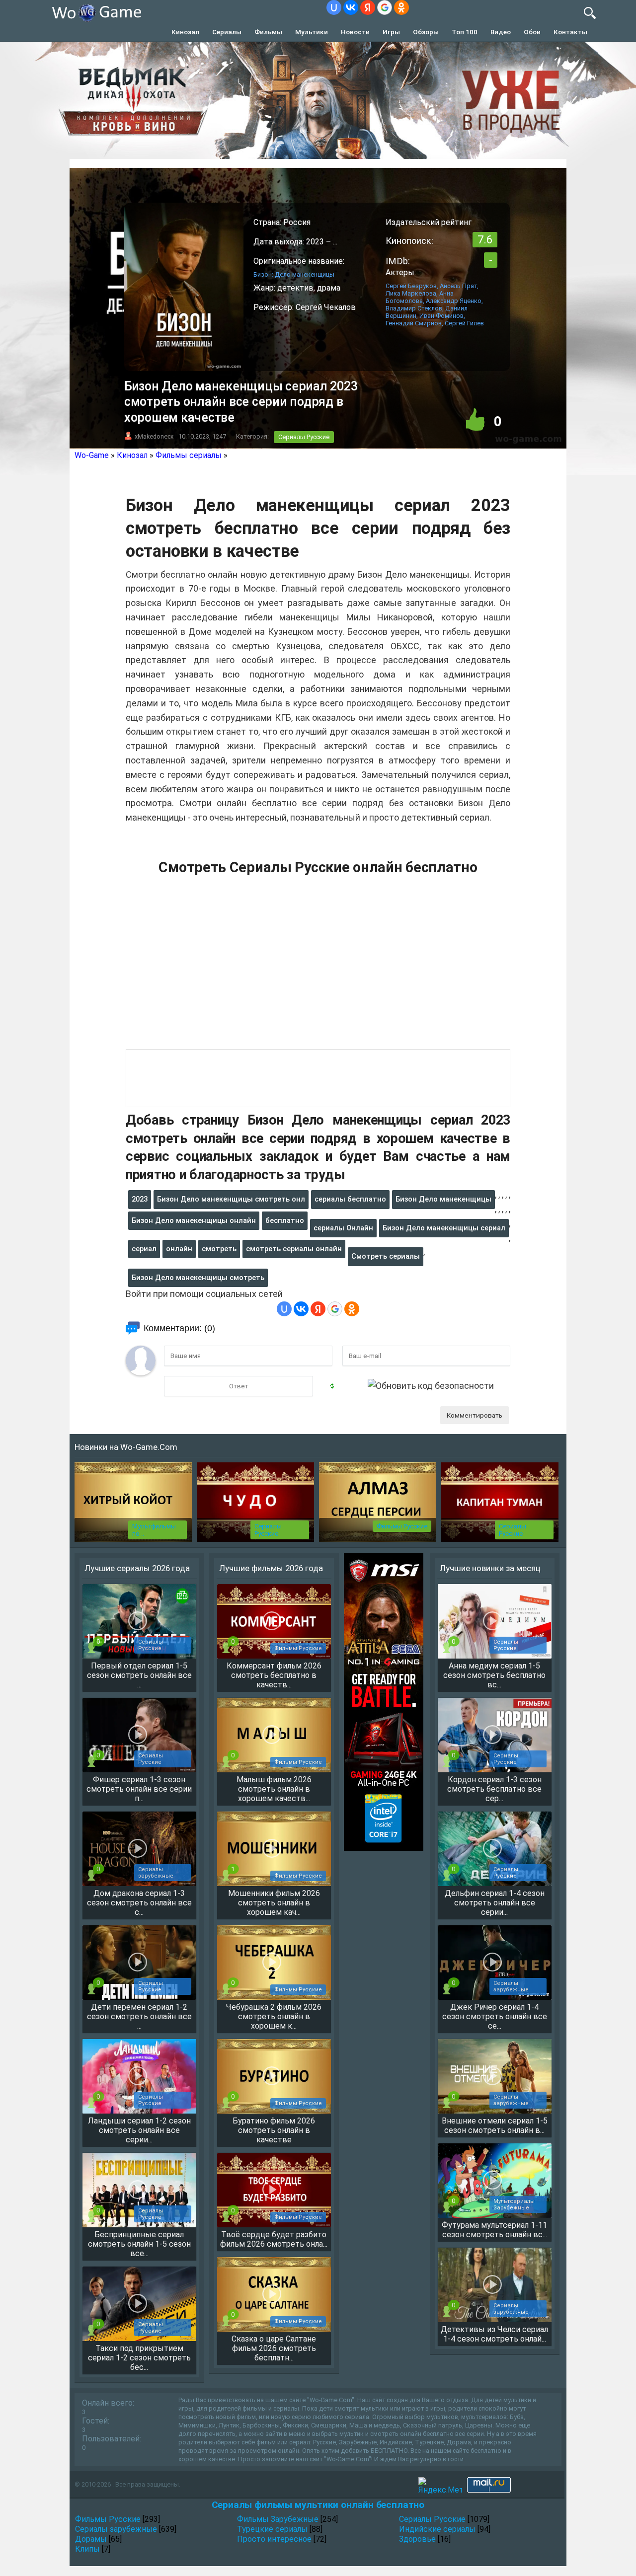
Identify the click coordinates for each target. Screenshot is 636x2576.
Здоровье (417, 2539)
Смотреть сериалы (386, 1256)
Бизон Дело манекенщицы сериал (444, 1228)
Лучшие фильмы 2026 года (271, 1568)
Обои (532, 32)
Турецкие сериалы (272, 2529)
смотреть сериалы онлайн (294, 1249)
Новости (355, 32)
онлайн (179, 1249)
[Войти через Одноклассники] (401, 7)
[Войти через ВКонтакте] (351, 7)
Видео (501, 32)
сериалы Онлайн (343, 1228)
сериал (144, 1249)
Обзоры (426, 32)
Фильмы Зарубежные (278, 2519)
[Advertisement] (318, 968)
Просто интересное (274, 2539)
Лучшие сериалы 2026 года (137, 1568)
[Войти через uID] (334, 7)
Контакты (570, 32)
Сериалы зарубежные (116, 2529)
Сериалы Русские (304, 437)
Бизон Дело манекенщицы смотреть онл (231, 1199)
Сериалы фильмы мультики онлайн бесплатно (318, 2505)
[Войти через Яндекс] (368, 7)
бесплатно (285, 1220)
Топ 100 (465, 32)
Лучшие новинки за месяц (490, 1568)
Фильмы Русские (402, 1526)
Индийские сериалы (437, 2529)
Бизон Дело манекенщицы (443, 1199)
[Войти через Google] (385, 7)
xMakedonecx (154, 436)
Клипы (87, 2549)
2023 (140, 1199)
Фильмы (268, 32)
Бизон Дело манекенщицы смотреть (198, 1278)
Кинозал (185, 32)
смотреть (219, 1249)
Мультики (312, 32)
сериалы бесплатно (350, 1199)
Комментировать (475, 1415)
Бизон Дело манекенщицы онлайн (194, 1220)
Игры (391, 32)
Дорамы (91, 2539)
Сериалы (227, 32)
